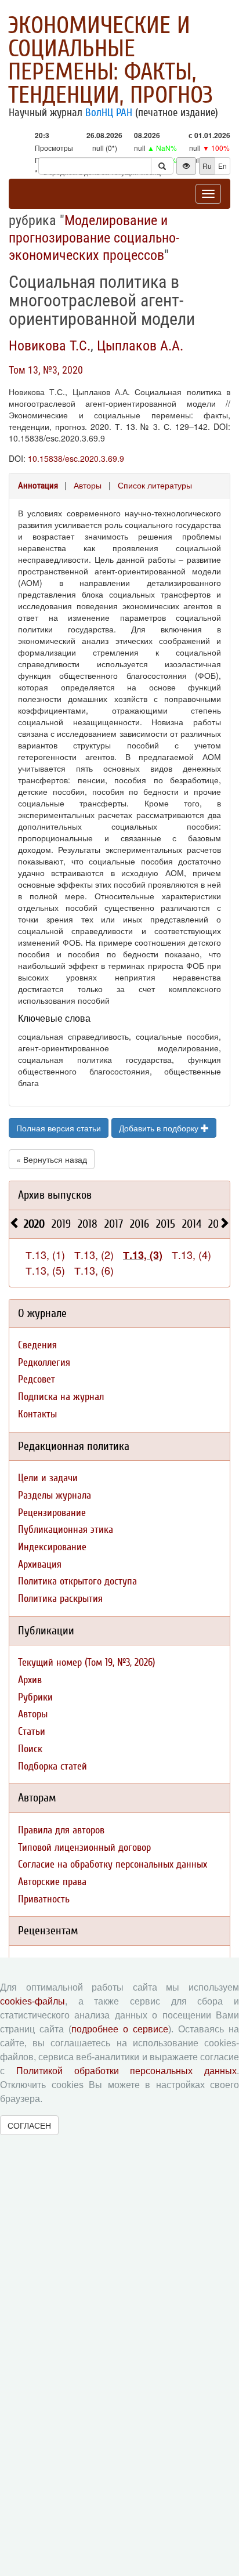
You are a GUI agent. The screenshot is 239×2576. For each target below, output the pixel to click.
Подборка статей (52, 1766)
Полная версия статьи (59, 1128)
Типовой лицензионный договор (84, 1848)
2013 (218, 1224)
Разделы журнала (55, 1495)
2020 (34, 1224)
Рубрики (35, 1697)
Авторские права (52, 1882)
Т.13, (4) (191, 1254)
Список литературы (155, 485)
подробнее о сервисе (120, 2029)
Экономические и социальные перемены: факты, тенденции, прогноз (111, 60)
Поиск (30, 1749)
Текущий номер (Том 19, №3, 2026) (86, 1663)
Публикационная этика (66, 1530)
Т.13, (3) (143, 1255)
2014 (192, 1224)
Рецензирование (52, 1513)
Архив (30, 1680)
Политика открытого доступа (77, 1581)
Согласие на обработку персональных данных (113, 1864)
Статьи (32, 1732)
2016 (140, 1224)
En (222, 166)
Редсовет (37, 1379)
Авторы (88, 485)
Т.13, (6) (94, 1270)
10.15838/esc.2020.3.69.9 (76, 458)
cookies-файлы (32, 2001)
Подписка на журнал (61, 1397)
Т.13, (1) (45, 1254)
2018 (88, 1224)
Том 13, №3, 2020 (46, 370)
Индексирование (52, 1547)
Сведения (37, 1345)
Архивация (40, 1564)
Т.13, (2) (94, 1254)
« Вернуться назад (52, 1159)
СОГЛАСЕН (29, 2125)
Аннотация (38, 486)
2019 (61, 1224)
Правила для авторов (61, 1830)
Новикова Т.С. (50, 346)
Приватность (44, 1899)
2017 (114, 1224)
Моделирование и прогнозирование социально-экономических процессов (94, 238)
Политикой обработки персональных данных (126, 2071)
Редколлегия (44, 1363)
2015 (166, 1224)
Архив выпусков (55, 1195)
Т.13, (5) (45, 1270)
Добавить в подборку (160, 1128)
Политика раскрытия (60, 1599)
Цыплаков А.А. (140, 346)
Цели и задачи (48, 1478)
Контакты (37, 1414)
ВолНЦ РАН (109, 113)
